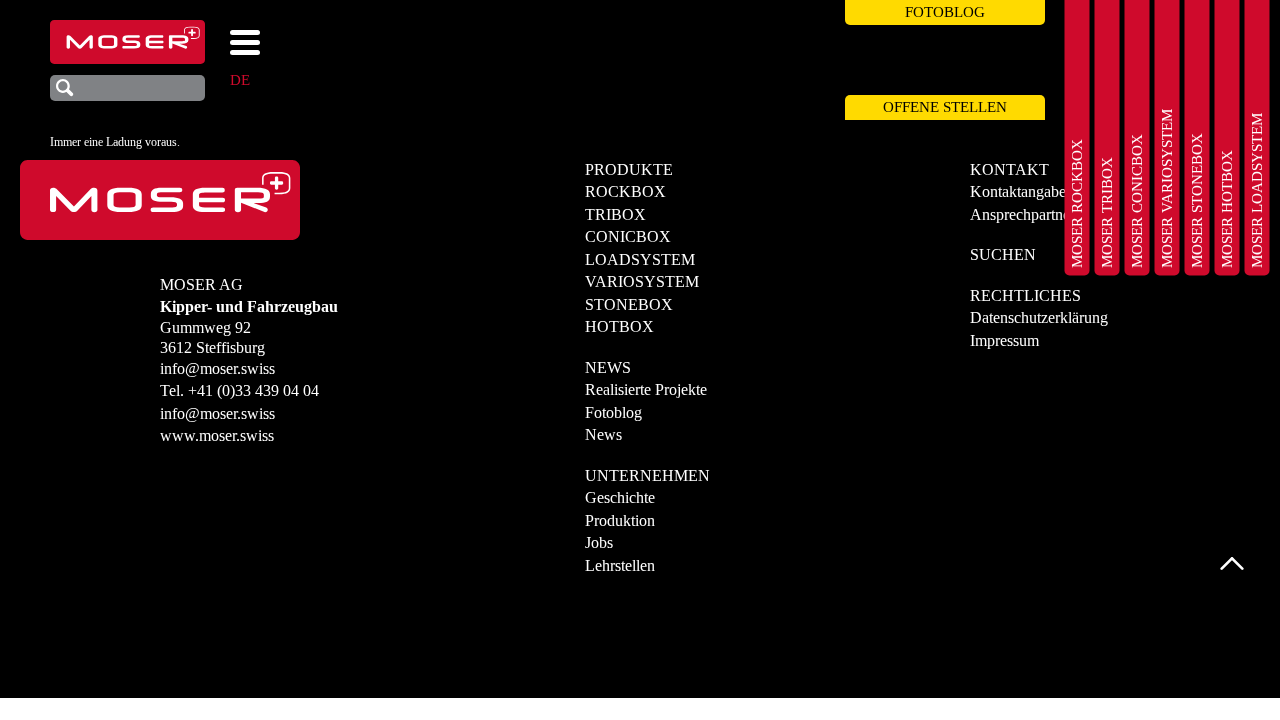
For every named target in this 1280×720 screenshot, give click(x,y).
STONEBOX (629, 304)
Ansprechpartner (1022, 214)
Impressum (1004, 340)
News (603, 434)
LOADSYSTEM (640, 259)
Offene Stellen (945, 107)
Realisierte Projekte (646, 389)
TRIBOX (615, 214)
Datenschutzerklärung (1039, 317)
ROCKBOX (625, 191)
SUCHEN (1003, 254)
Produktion (620, 520)
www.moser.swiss (217, 435)
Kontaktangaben (1022, 191)
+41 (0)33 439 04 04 (253, 390)
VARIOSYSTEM (642, 281)
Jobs (599, 542)
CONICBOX (628, 236)
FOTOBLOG (945, 12)
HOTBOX (619, 326)
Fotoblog (613, 412)
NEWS (608, 367)
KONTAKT (1009, 169)
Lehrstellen (620, 565)
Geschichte (620, 497)
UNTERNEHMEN (647, 475)
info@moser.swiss (217, 368)
